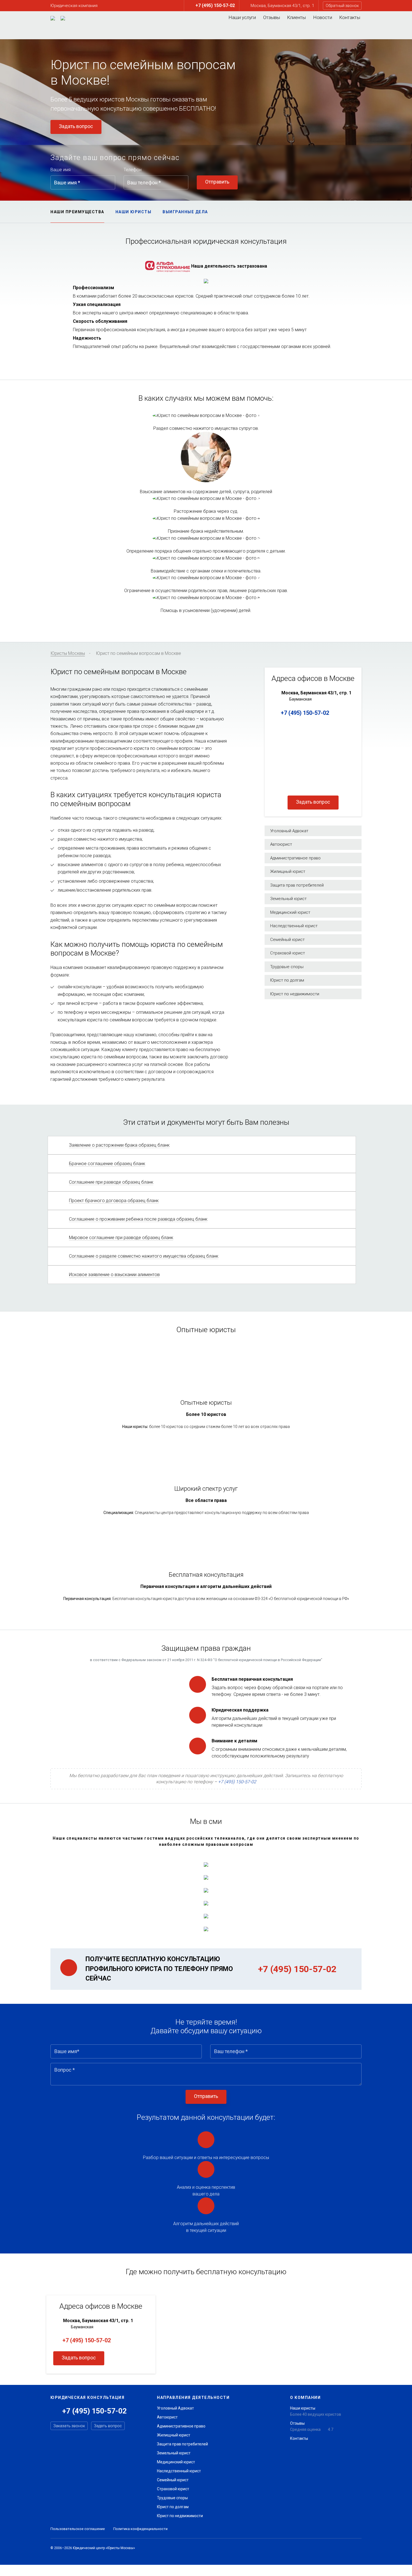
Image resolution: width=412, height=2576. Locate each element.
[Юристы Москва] (53, 18)
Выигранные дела (185, 212)
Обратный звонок (342, 6)
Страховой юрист (173, 2489)
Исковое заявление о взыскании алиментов (114, 1275)
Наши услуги (242, 17)
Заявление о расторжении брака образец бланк (119, 1145)
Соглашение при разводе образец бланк (111, 1182)
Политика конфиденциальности (140, 2529)
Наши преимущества (77, 212)
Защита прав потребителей (182, 2444)
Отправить (217, 182)
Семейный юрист (173, 2480)
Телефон (133, 170)
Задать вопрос (76, 126)
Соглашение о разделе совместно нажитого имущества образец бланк (144, 1256)
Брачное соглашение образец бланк (107, 1164)
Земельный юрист (174, 2453)
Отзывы (272, 17)
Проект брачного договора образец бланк (114, 1201)
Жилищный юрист (174, 2435)
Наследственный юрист (179, 2471)
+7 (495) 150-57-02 (304, 713)
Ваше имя (61, 170)
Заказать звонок (69, 2426)
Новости (323, 17)
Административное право (181, 2426)
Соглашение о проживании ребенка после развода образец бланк (138, 1219)
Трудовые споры (172, 2498)
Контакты (350, 17)
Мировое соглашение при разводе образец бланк (121, 1238)
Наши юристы (134, 212)
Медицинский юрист (176, 2462)
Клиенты (296, 17)
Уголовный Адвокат (175, 2408)
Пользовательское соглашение (78, 2529)
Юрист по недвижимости (180, 2516)
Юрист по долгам (173, 2507)
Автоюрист (167, 2417)
